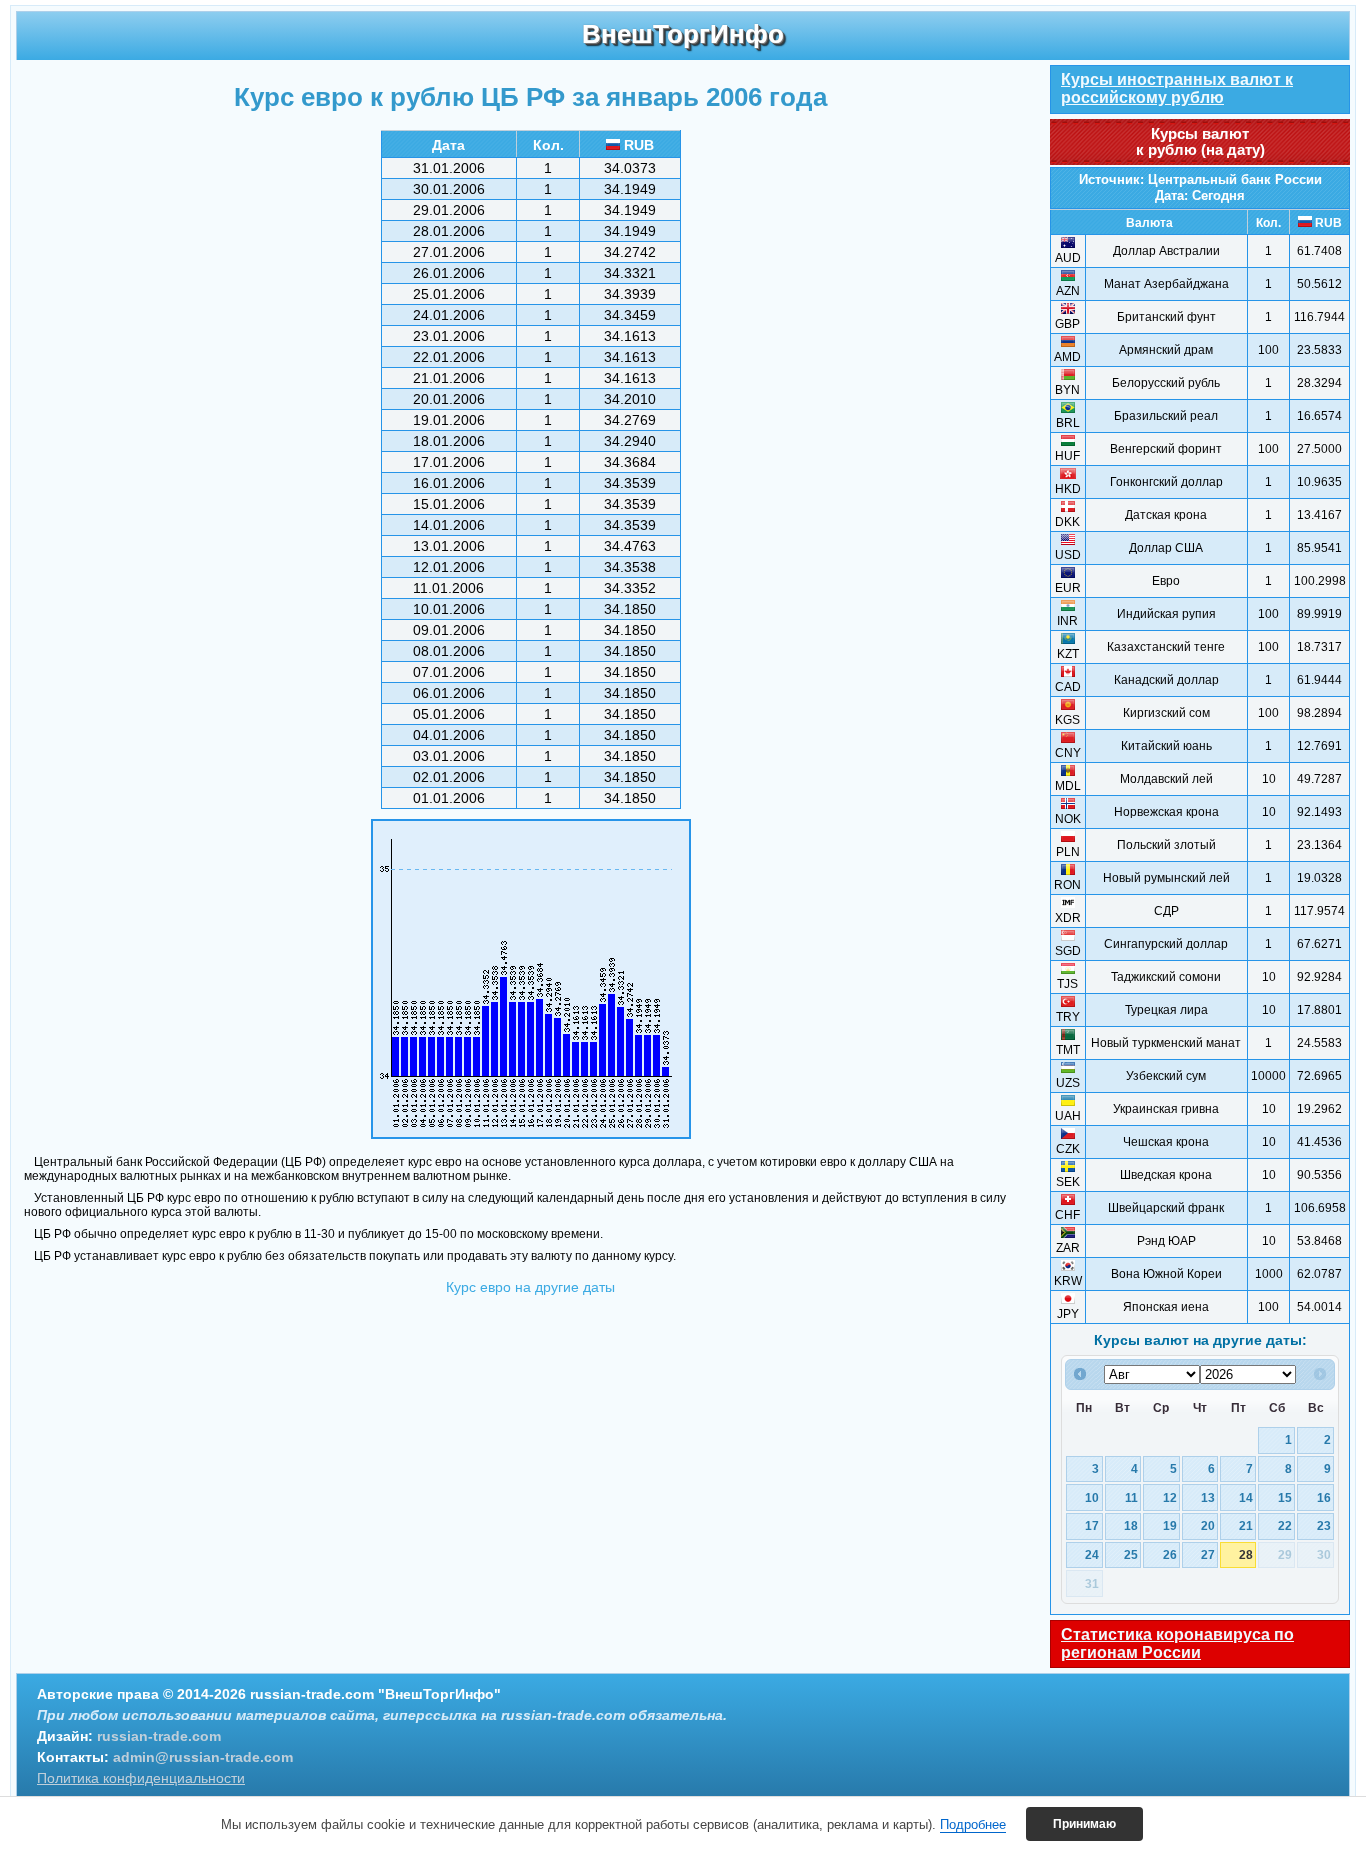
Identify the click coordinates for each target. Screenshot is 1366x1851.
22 (1285, 1525)
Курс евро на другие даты (530, 1287)
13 (1208, 1497)
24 (1092, 1554)
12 (1170, 1497)
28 (1246, 1554)
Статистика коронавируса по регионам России (1177, 1643)
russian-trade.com (159, 1736)
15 (1285, 1497)
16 (1324, 1497)
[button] (1084, 1824)
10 (1092, 1497)
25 (1131, 1554)
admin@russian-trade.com (203, 1757)
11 (1131, 1497)
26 (1170, 1554)
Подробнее (973, 1824)
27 (1208, 1554)
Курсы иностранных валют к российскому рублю (1177, 88)
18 (1131, 1525)
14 (1246, 1497)
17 (1092, 1525)
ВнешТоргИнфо (683, 34)
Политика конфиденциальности (141, 1778)
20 (1208, 1525)
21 (1246, 1525)
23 (1324, 1525)
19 (1170, 1525)
